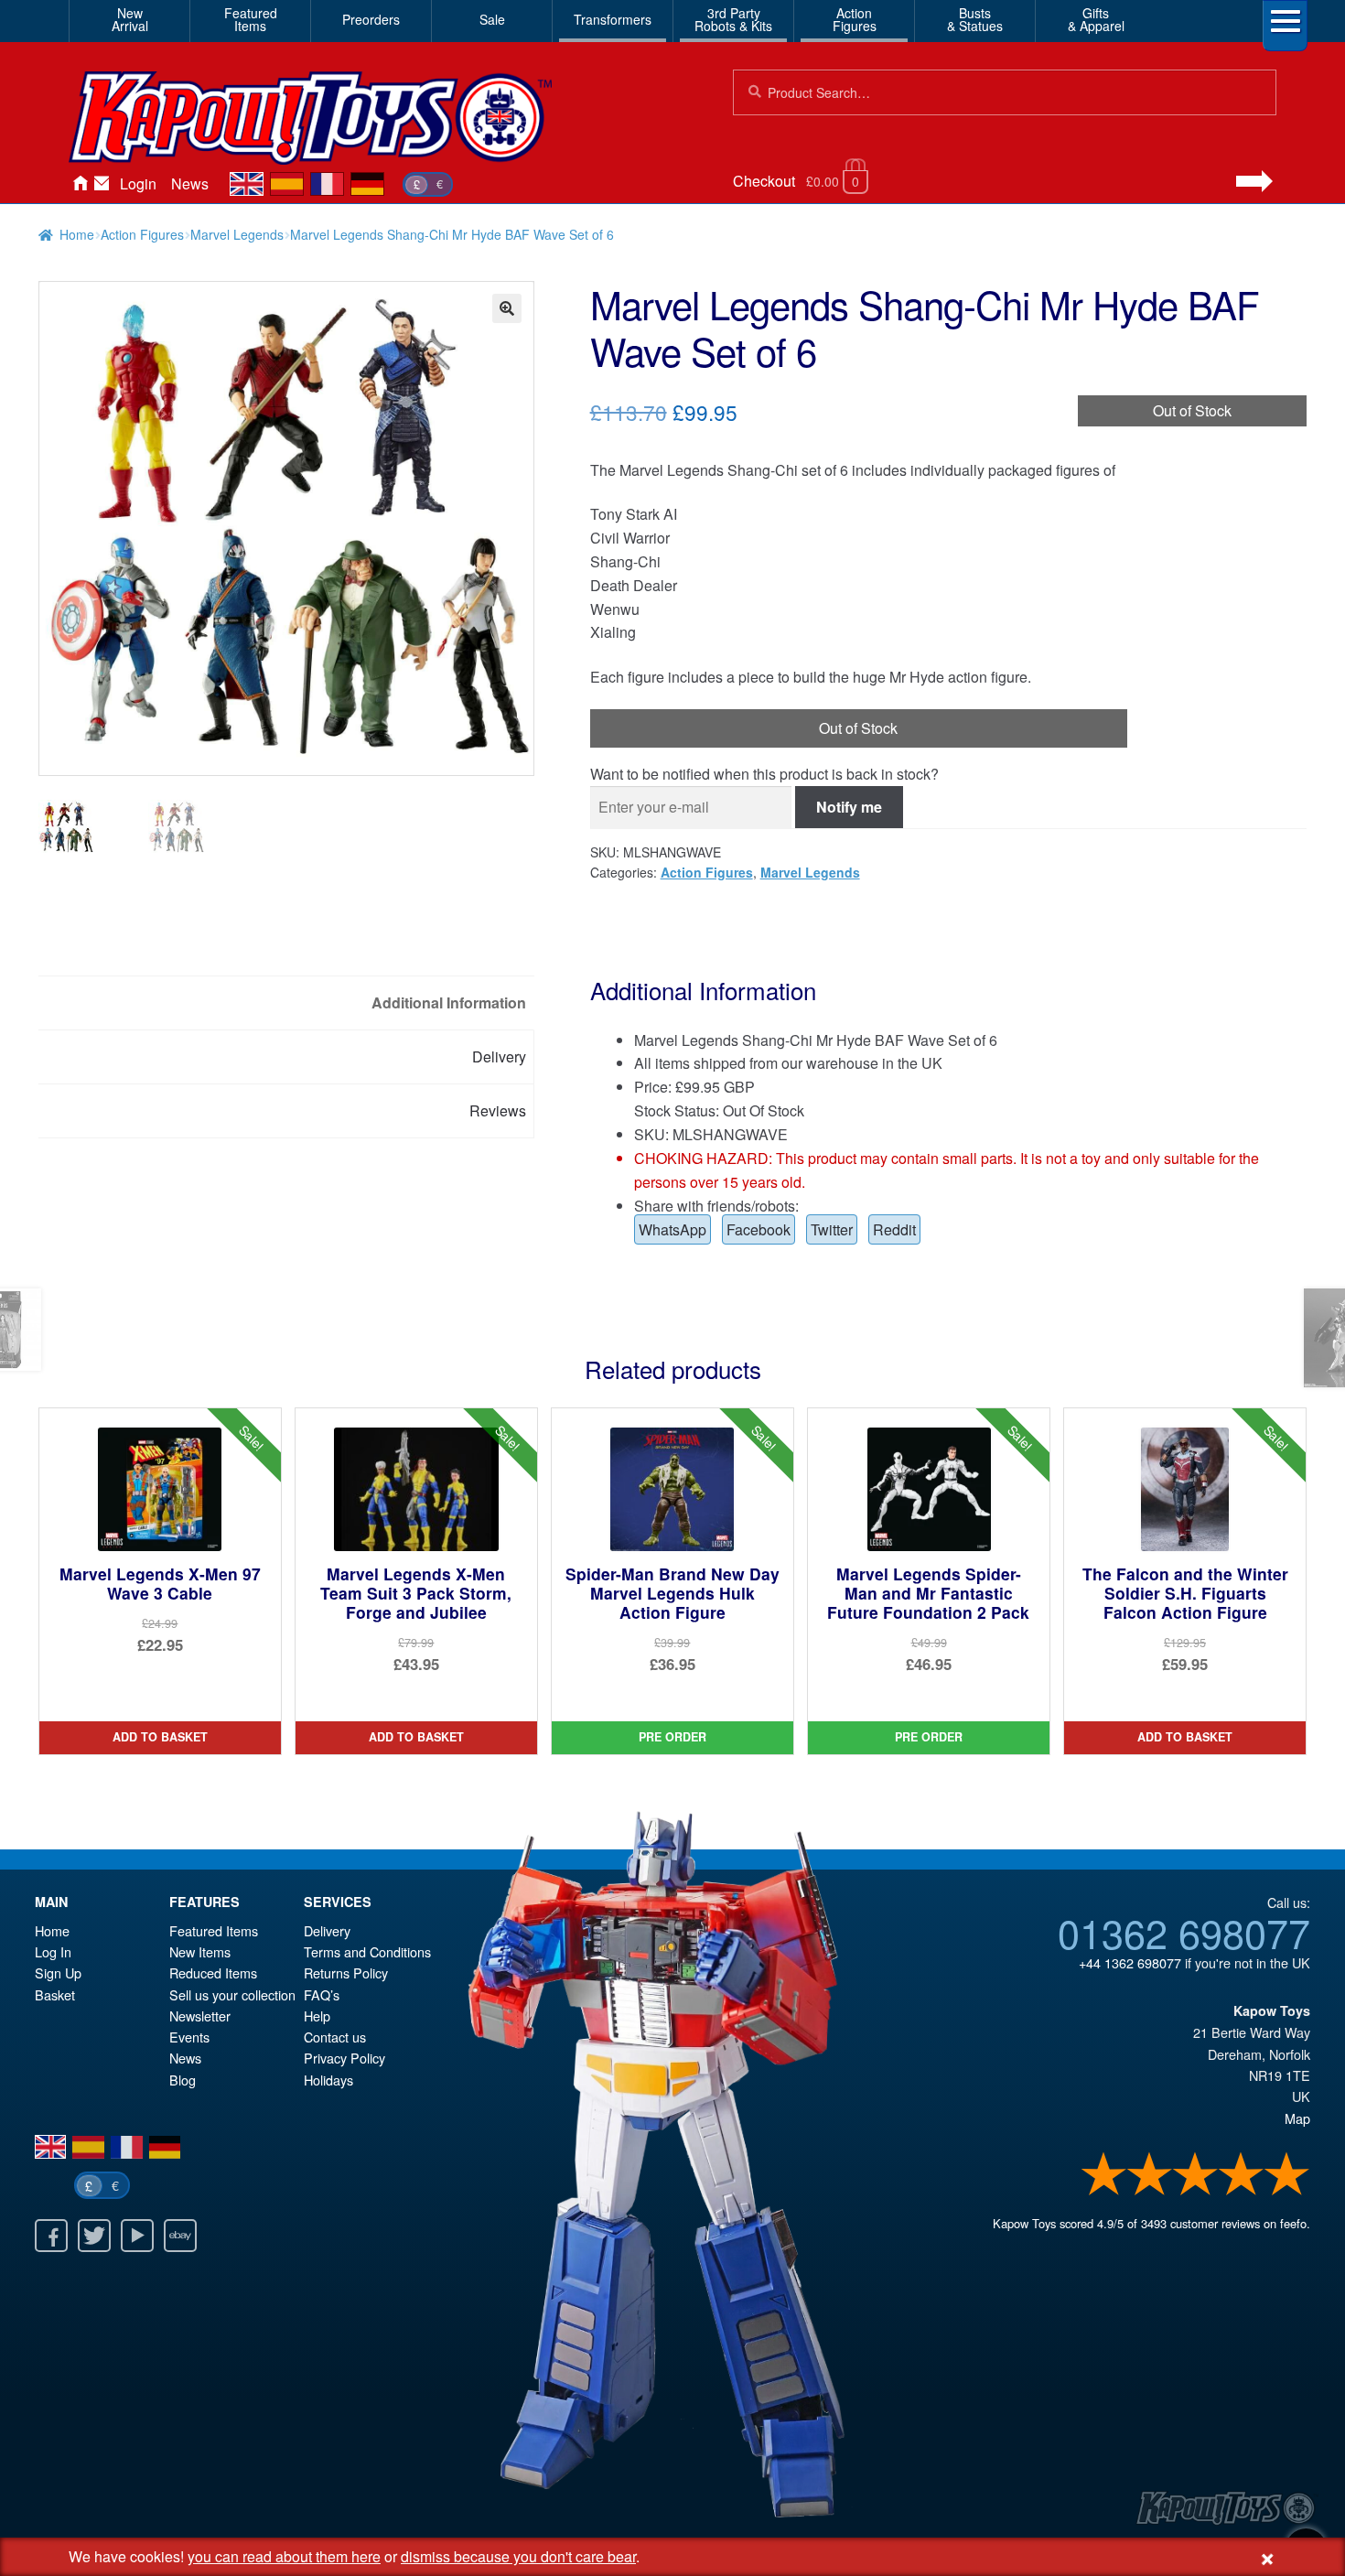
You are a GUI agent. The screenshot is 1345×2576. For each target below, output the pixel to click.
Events (189, 2037)
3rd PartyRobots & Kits (733, 19)
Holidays (328, 2080)
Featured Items (214, 1930)
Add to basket (160, 1737)
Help (317, 2016)
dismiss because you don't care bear (518, 2556)
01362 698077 (1184, 1932)
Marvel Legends (237, 234)
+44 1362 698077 (1130, 1962)
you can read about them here (284, 2556)
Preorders (371, 19)
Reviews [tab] (498, 1110)
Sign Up (58, 1972)
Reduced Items (213, 1972)
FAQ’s (322, 1994)
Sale (492, 19)
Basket (55, 1994)
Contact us (335, 2037)
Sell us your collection (232, 1994)
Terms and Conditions (367, 1951)
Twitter (832, 1229)
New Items (200, 1951)
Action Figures (142, 234)
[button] (507, 308)
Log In (53, 1951)
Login (138, 183)
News (190, 183)
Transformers (613, 19)
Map (1297, 2118)
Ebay (180, 2236)
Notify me (849, 807)
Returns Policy (346, 1972)
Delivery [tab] (499, 1056)
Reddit (894, 1229)
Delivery (327, 1930)
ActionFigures (855, 19)
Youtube (137, 2236)
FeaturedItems (251, 19)
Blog (183, 2080)
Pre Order (672, 1737)
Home (80, 184)
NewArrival (130, 19)
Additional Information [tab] (449, 1002)
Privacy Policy (344, 2058)
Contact (102, 184)
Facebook (759, 1229)
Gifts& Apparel (1096, 19)
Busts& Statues (975, 19)
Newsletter (200, 2016)
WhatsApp (672, 1229)
